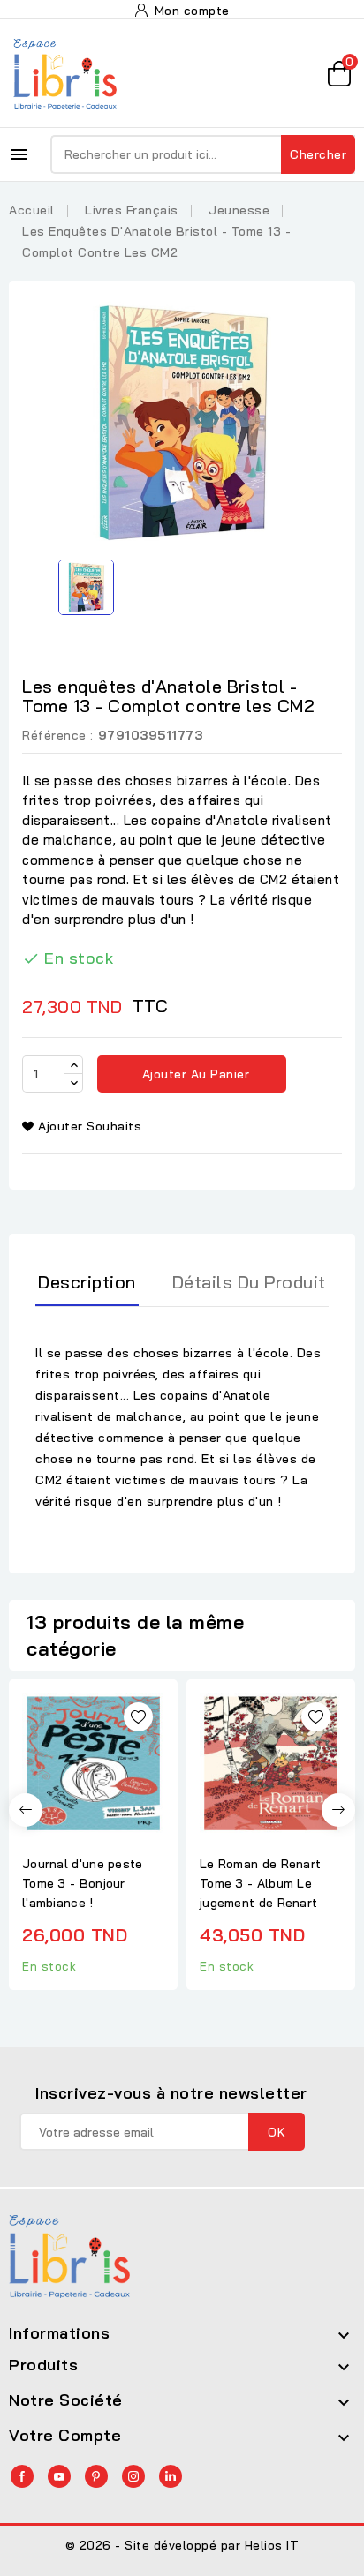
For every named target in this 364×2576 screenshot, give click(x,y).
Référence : (58, 735)
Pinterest (96, 2476)
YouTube (59, 2476)
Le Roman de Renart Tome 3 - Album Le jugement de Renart (260, 1883)
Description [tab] (87, 1282)
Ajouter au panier (193, 1074)
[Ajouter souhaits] (138, 1717)
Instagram (133, 2476)
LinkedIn (171, 2476)
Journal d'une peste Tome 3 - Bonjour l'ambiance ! (83, 1883)
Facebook (22, 2476)
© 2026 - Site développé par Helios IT (182, 2545)
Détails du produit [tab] (249, 1282)
